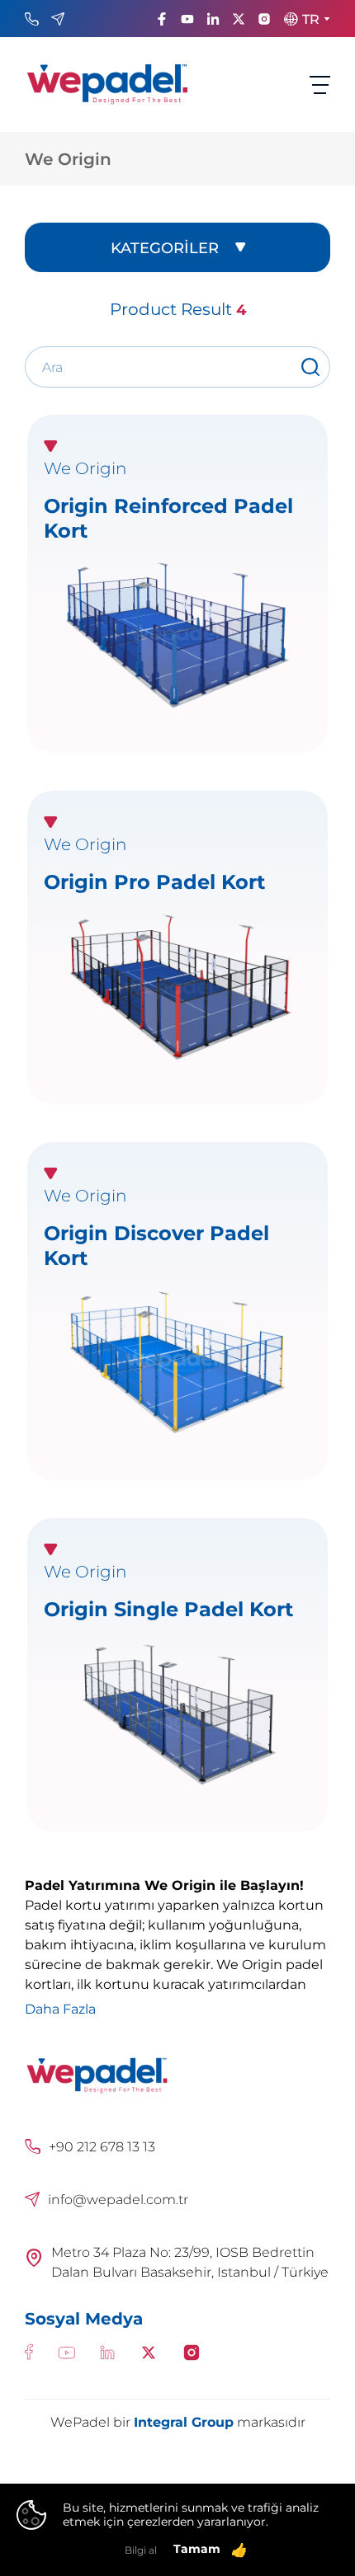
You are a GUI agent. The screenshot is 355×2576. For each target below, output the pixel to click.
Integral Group (184, 2422)
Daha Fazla (60, 2009)
